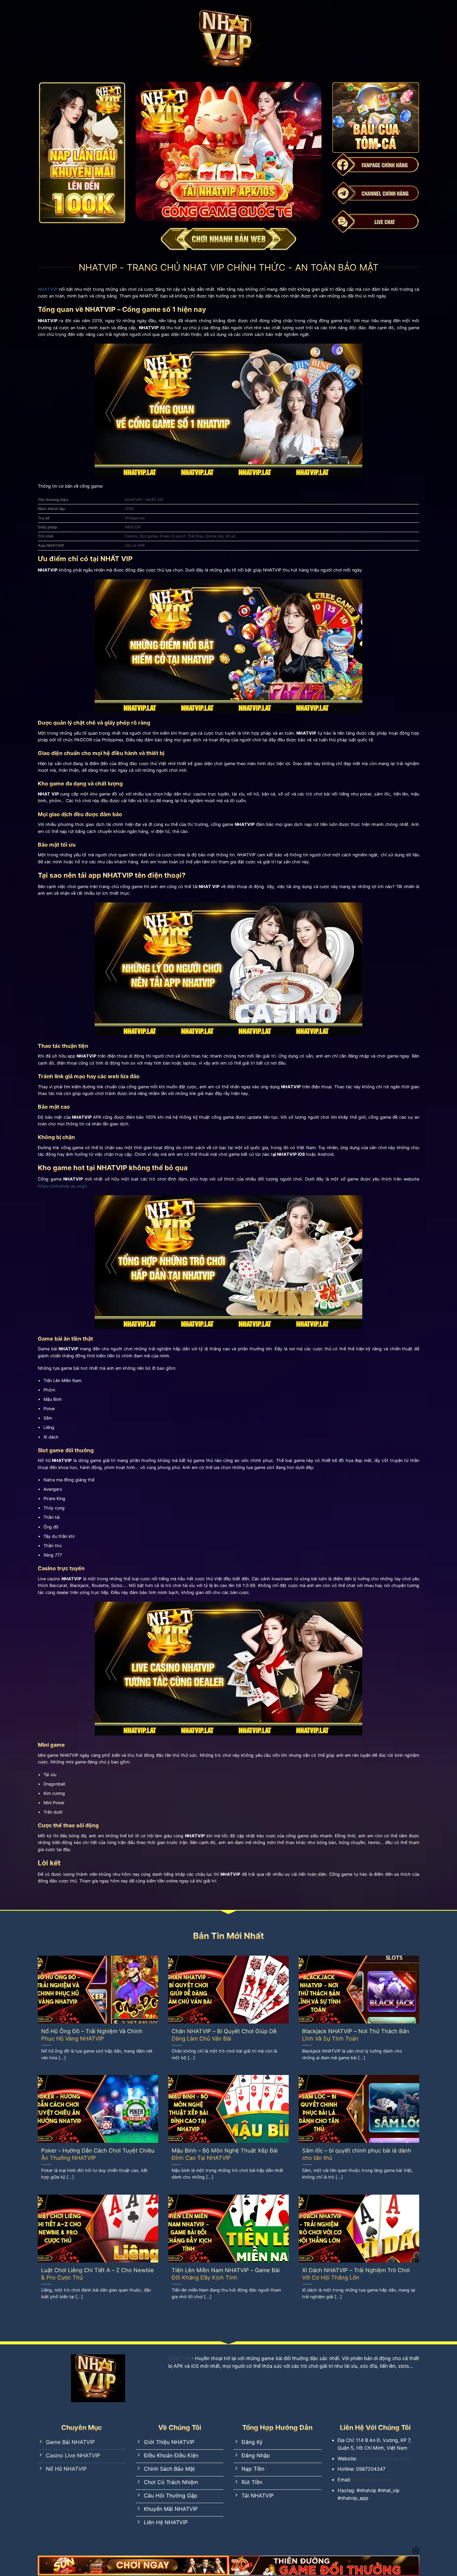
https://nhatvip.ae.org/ (62, 1186)
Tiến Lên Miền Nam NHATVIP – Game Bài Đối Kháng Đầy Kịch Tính (226, 2274)
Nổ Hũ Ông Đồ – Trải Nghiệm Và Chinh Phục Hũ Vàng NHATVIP (92, 2035)
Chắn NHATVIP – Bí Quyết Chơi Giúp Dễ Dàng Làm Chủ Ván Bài (224, 2035)
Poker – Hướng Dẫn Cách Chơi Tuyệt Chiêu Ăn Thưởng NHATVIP (98, 2154)
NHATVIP (179, 2358)
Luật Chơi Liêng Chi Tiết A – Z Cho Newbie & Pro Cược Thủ (98, 2274)
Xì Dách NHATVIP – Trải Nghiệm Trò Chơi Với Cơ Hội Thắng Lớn (356, 2274)
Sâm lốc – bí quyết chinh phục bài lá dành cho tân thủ (357, 2154)
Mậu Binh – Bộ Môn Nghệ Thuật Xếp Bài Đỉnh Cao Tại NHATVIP (225, 2154)
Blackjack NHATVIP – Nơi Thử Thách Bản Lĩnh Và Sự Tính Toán (356, 2035)
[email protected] (372, 2480)
